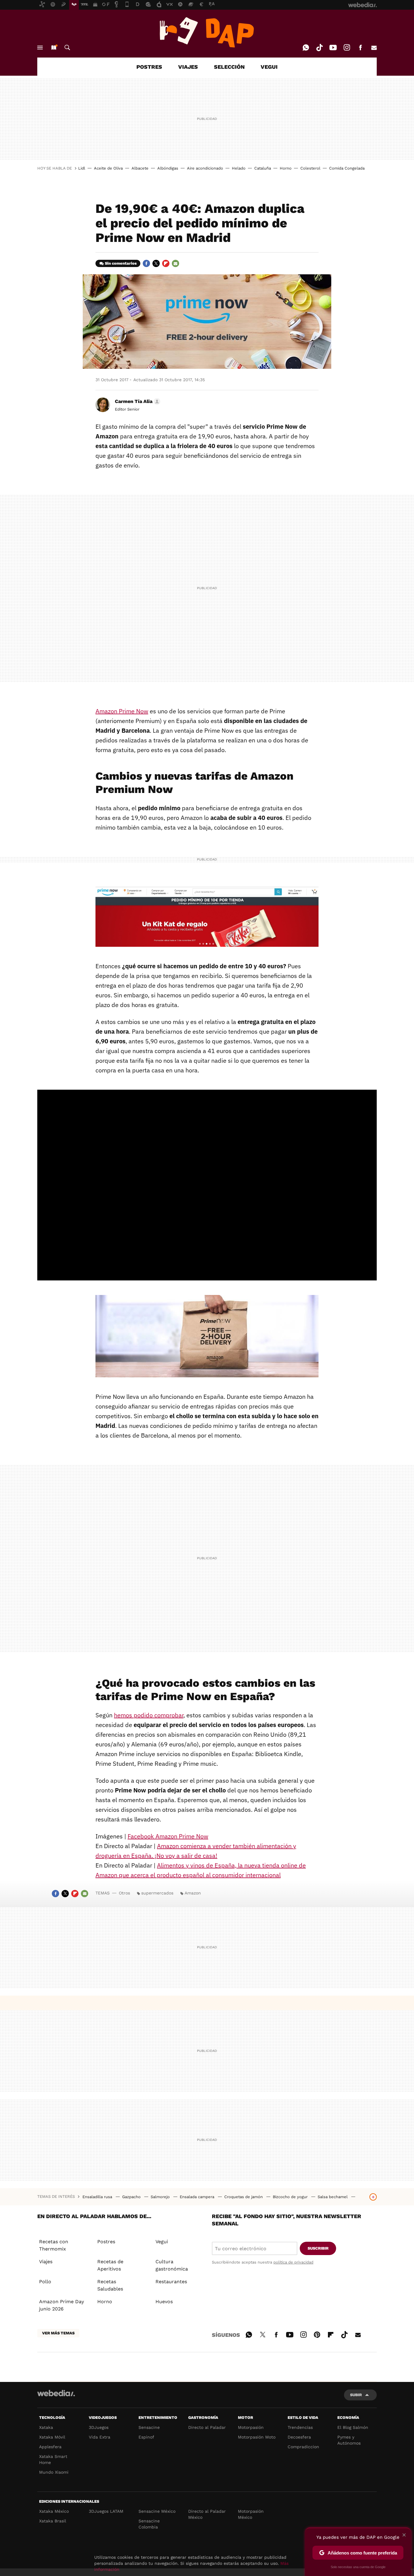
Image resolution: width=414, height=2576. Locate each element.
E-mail (374, 48)
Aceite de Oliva (108, 168)
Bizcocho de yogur (291, 2197)
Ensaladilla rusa (98, 2197)
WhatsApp (306, 48)
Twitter (156, 263)
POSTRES (149, 67)
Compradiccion (303, 2447)
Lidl (82, 168)
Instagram (347, 48)
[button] (137, 401)
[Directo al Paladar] (207, 32)
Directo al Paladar (207, 2427)
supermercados (157, 1893)
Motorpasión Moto (257, 2437)
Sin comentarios (121, 263)
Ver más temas (58, 2333)
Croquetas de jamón (244, 2197)
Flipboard (166, 263)
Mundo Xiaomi (54, 2472)
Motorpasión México (251, 2514)
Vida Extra (100, 2437)
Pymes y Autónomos (349, 2440)
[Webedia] (56, 2393)
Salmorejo (161, 2197)
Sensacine (149, 2427)
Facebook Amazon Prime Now (168, 1836)
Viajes (46, 2262)
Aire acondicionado (205, 168)
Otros (124, 1893)
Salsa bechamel (333, 2197)
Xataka (46, 2427)
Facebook (360, 48)
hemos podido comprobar (149, 1715)
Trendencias (300, 2427)
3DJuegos (99, 2427)
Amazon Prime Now (122, 711)
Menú (40, 48)
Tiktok (319, 48)
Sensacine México (157, 2511)
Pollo (45, 2282)
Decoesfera (299, 2437)
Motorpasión (251, 2427)
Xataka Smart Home (53, 2459)
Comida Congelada (347, 168)
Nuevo (54, 48)
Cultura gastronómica (172, 2265)
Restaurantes (171, 2282)
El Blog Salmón (353, 2427)
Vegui (162, 2242)
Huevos (164, 2302)
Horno (286, 168)
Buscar (67, 48)
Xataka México (54, 2511)
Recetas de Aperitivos (110, 2265)
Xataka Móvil (52, 2437)
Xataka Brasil (53, 2521)
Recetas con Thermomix (54, 2245)
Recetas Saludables (110, 2285)
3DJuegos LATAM (106, 2511)
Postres (106, 2242)
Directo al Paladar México (207, 2514)
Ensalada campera (198, 2197)
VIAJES (188, 67)
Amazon (193, 1893)
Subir (356, 2395)
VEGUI (269, 67)
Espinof (146, 2437)
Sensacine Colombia (149, 2524)
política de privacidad (293, 2262)
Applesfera (50, 2447)
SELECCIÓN (229, 67)
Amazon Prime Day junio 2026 (62, 2305)
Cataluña (263, 168)
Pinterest (317, 2334)
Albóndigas (168, 168)
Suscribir (318, 2248)
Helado (239, 168)
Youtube (333, 48)
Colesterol (310, 168)
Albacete (140, 168)
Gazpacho (132, 2197)
